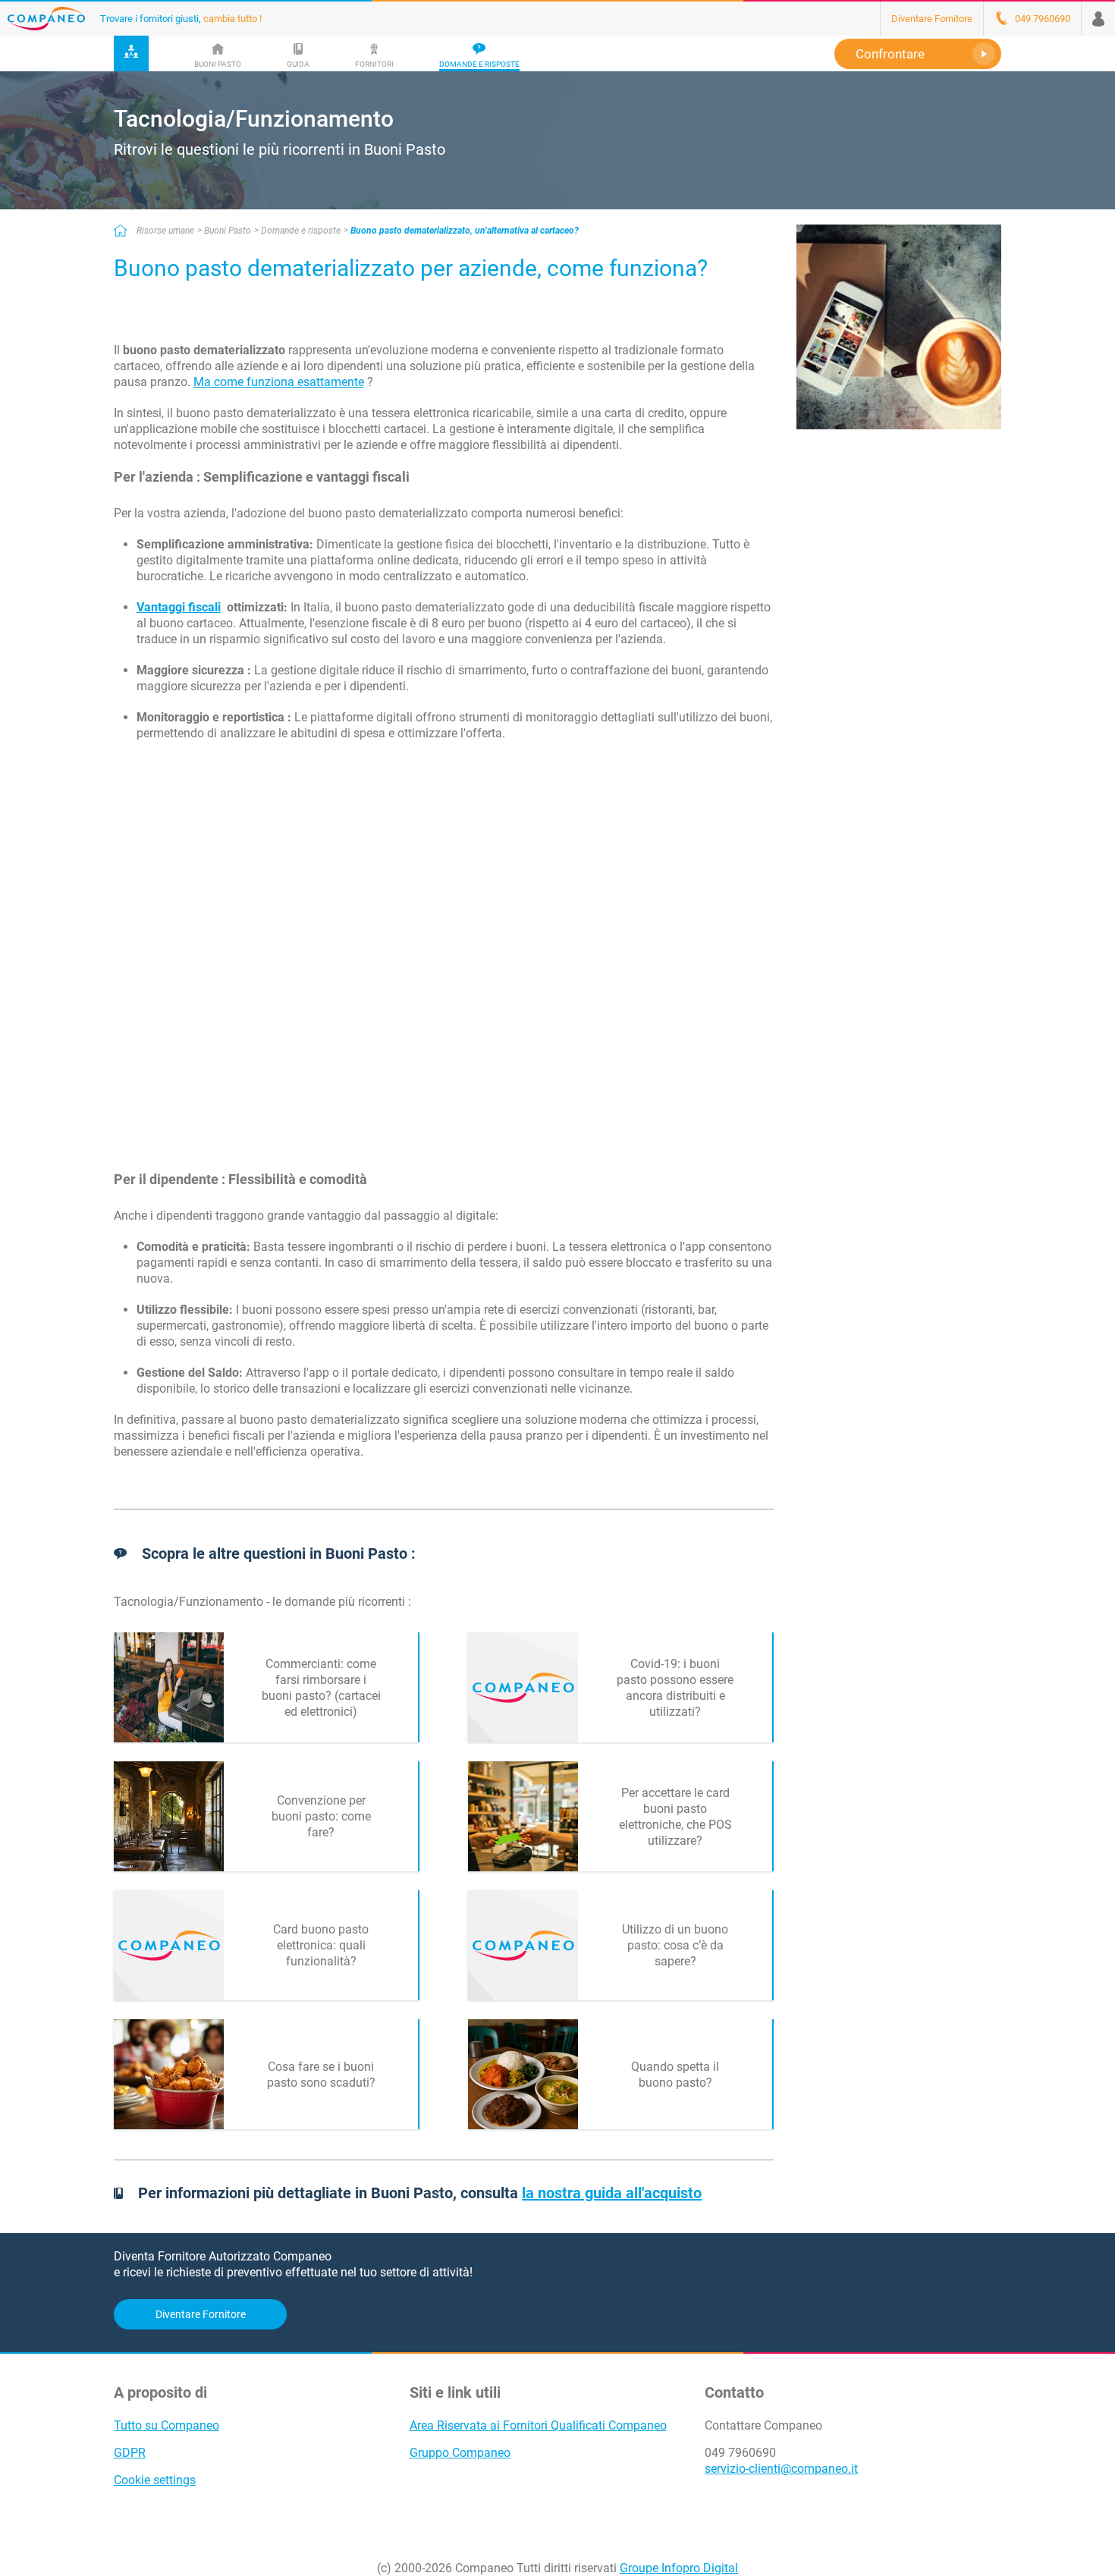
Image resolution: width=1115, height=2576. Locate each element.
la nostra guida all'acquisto (612, 2193)
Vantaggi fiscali (179, 607)
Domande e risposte (301, 231)
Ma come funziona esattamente (279, 382)
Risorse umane (165, 231)
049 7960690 (740, 2453)
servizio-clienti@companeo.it (781, 2469)
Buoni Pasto (228, 231)
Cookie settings (155, 2480)
